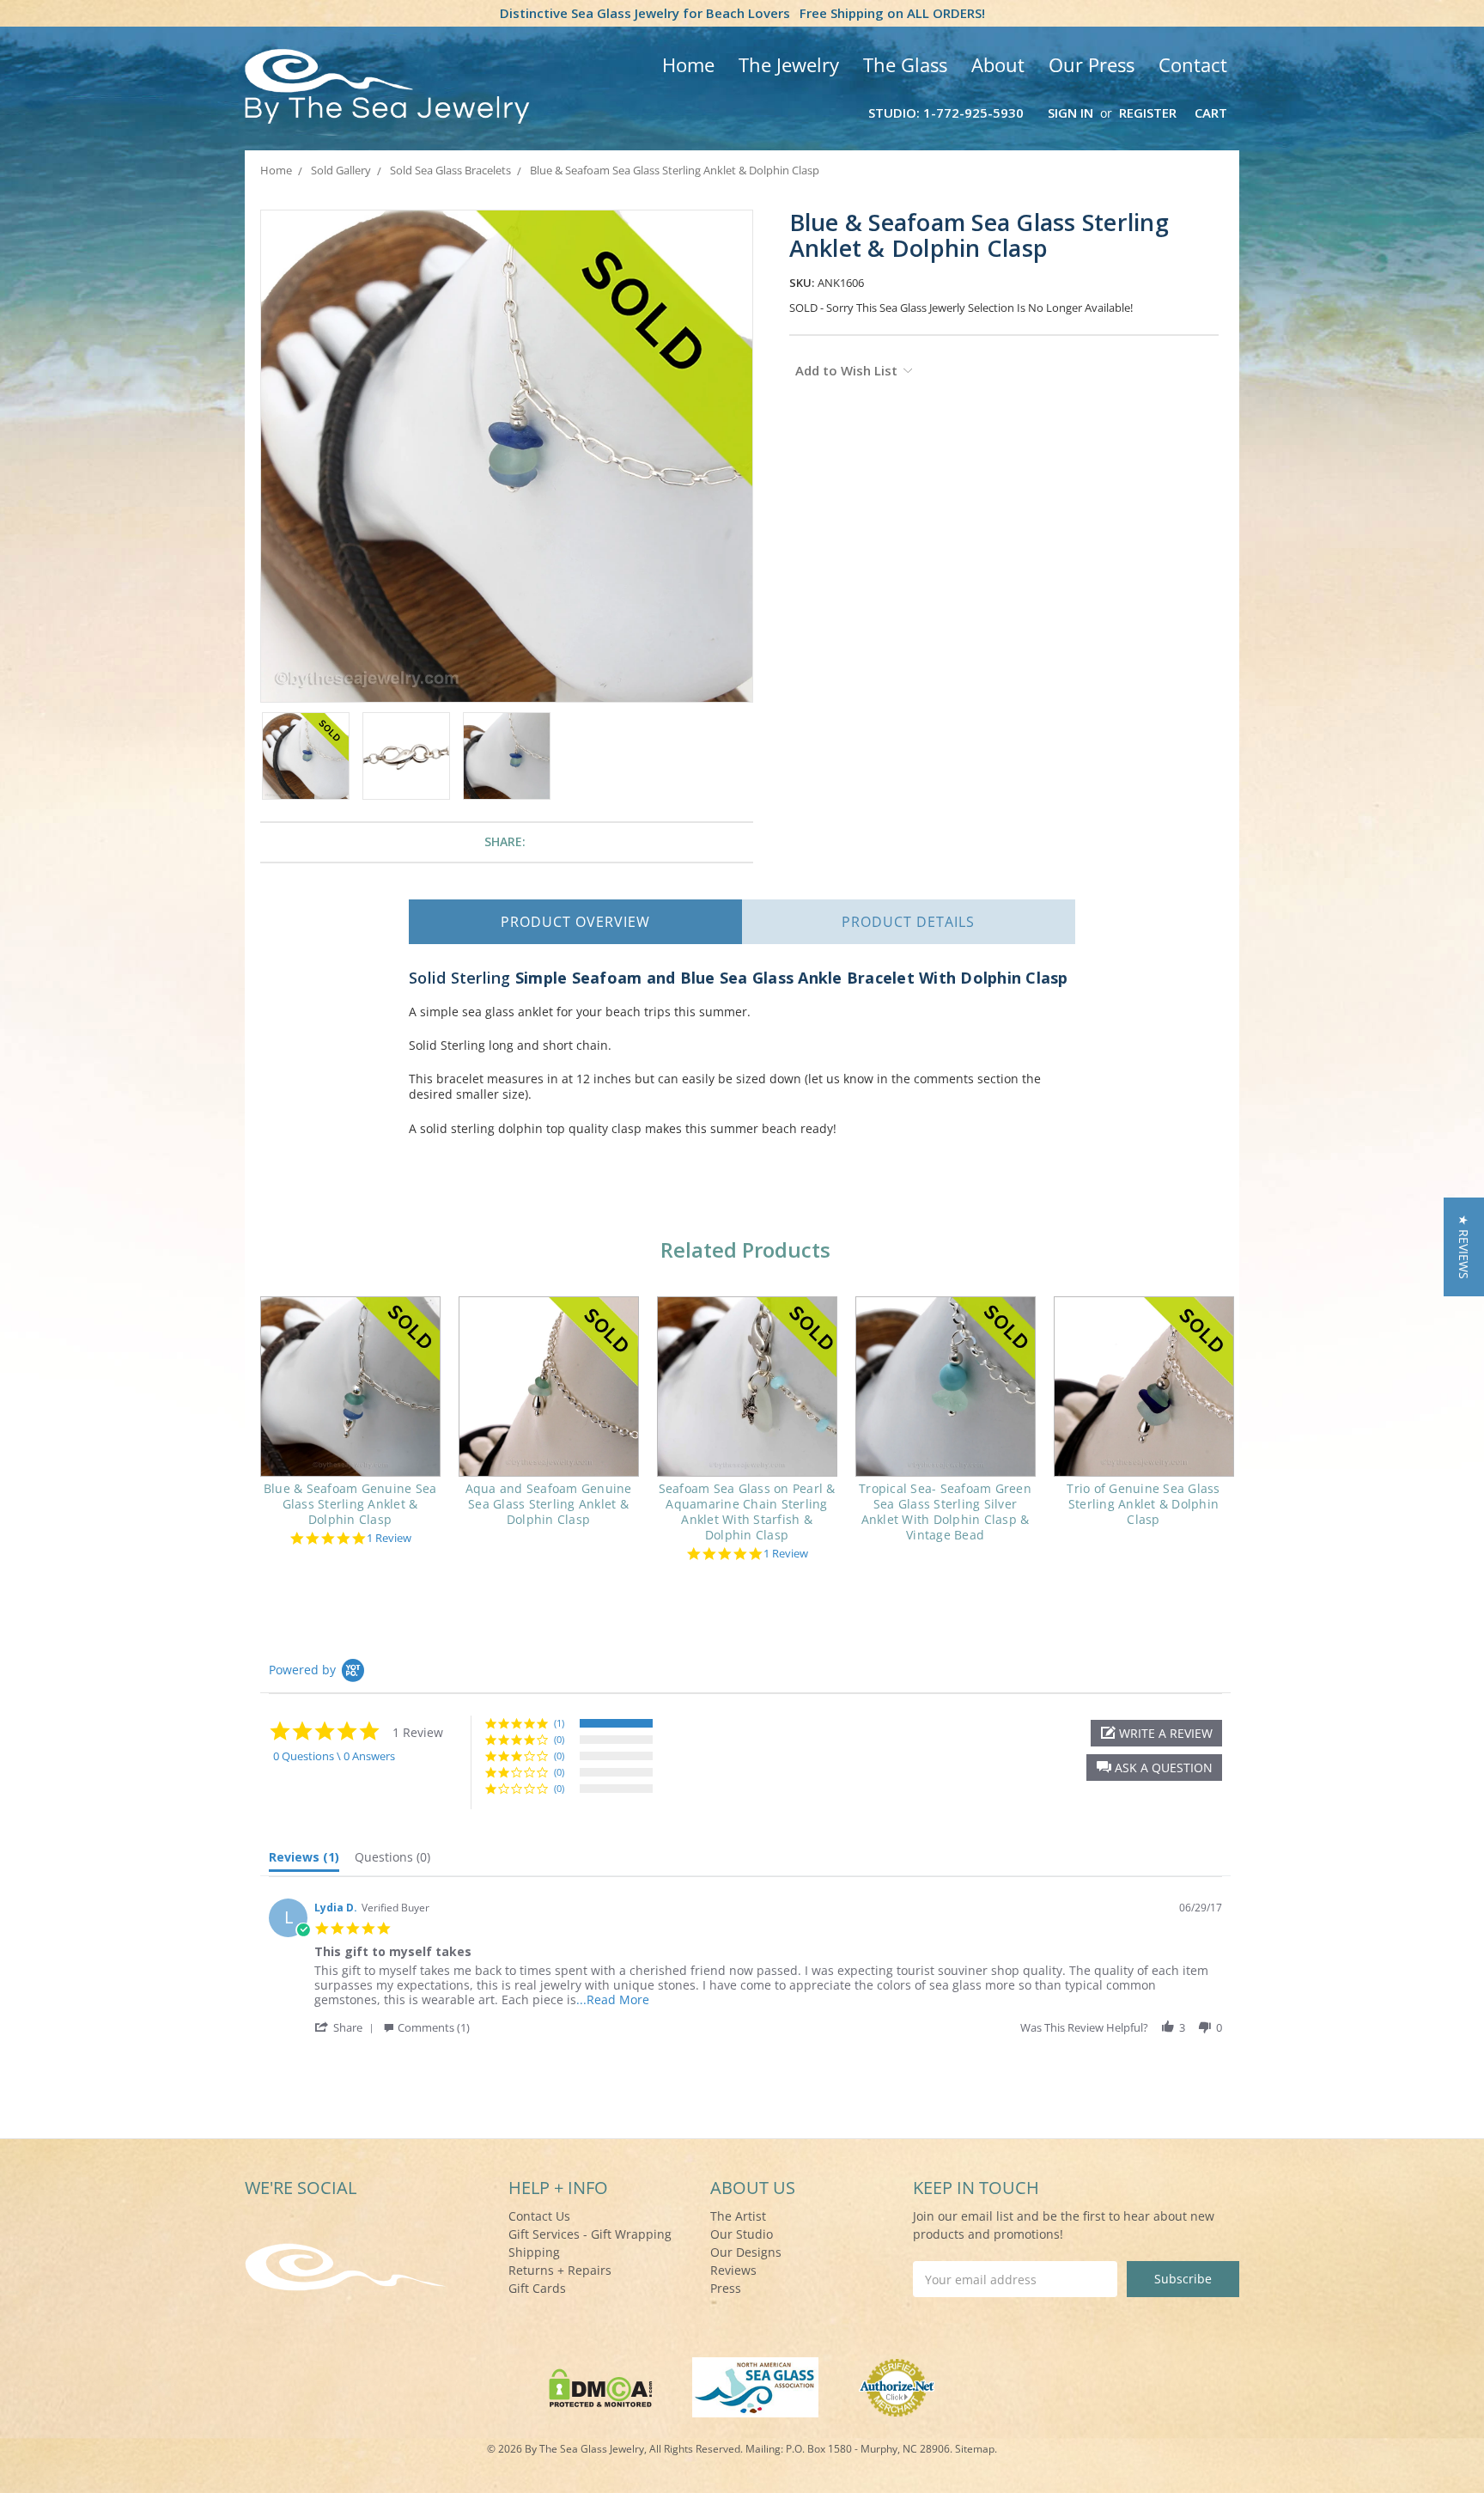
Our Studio (742, 2234)
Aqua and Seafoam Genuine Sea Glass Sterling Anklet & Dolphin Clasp (549, 1504)
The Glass (905, 64)
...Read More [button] (613, 1999)
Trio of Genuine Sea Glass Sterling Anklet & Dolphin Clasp (1143, 1504)
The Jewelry (789, 64)
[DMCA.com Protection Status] (601, 2386)
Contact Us (539, 2216)
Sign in (1070, 113)
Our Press (1092, 64)
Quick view (350, 1387)
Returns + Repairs (560, 2270)
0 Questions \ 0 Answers (334, 1756)
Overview (575, 922)
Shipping (534, 2252)
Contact (1193, 64)
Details (908, 922)
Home (688, 64)
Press (726, 2288)
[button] (1154, 1768)
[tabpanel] (350, 1423)
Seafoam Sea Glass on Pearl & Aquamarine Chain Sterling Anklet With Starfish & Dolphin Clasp (747, 1512)
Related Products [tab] (745, 1250)
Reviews (733, 2270)
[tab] (304, 1861)
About (998, 64)
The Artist (738, 2216)
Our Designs (746, 2252)
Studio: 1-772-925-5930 (946, 113)
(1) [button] (559, 1723)
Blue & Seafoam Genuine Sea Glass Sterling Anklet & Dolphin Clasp (350, 1504)
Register (1148, 113)
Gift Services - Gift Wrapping (590, 2234)
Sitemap (975, 2449)
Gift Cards (537, 2288)
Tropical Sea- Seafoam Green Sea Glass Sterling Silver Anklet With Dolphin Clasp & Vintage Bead (945, 1512)
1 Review (389, 1538)
